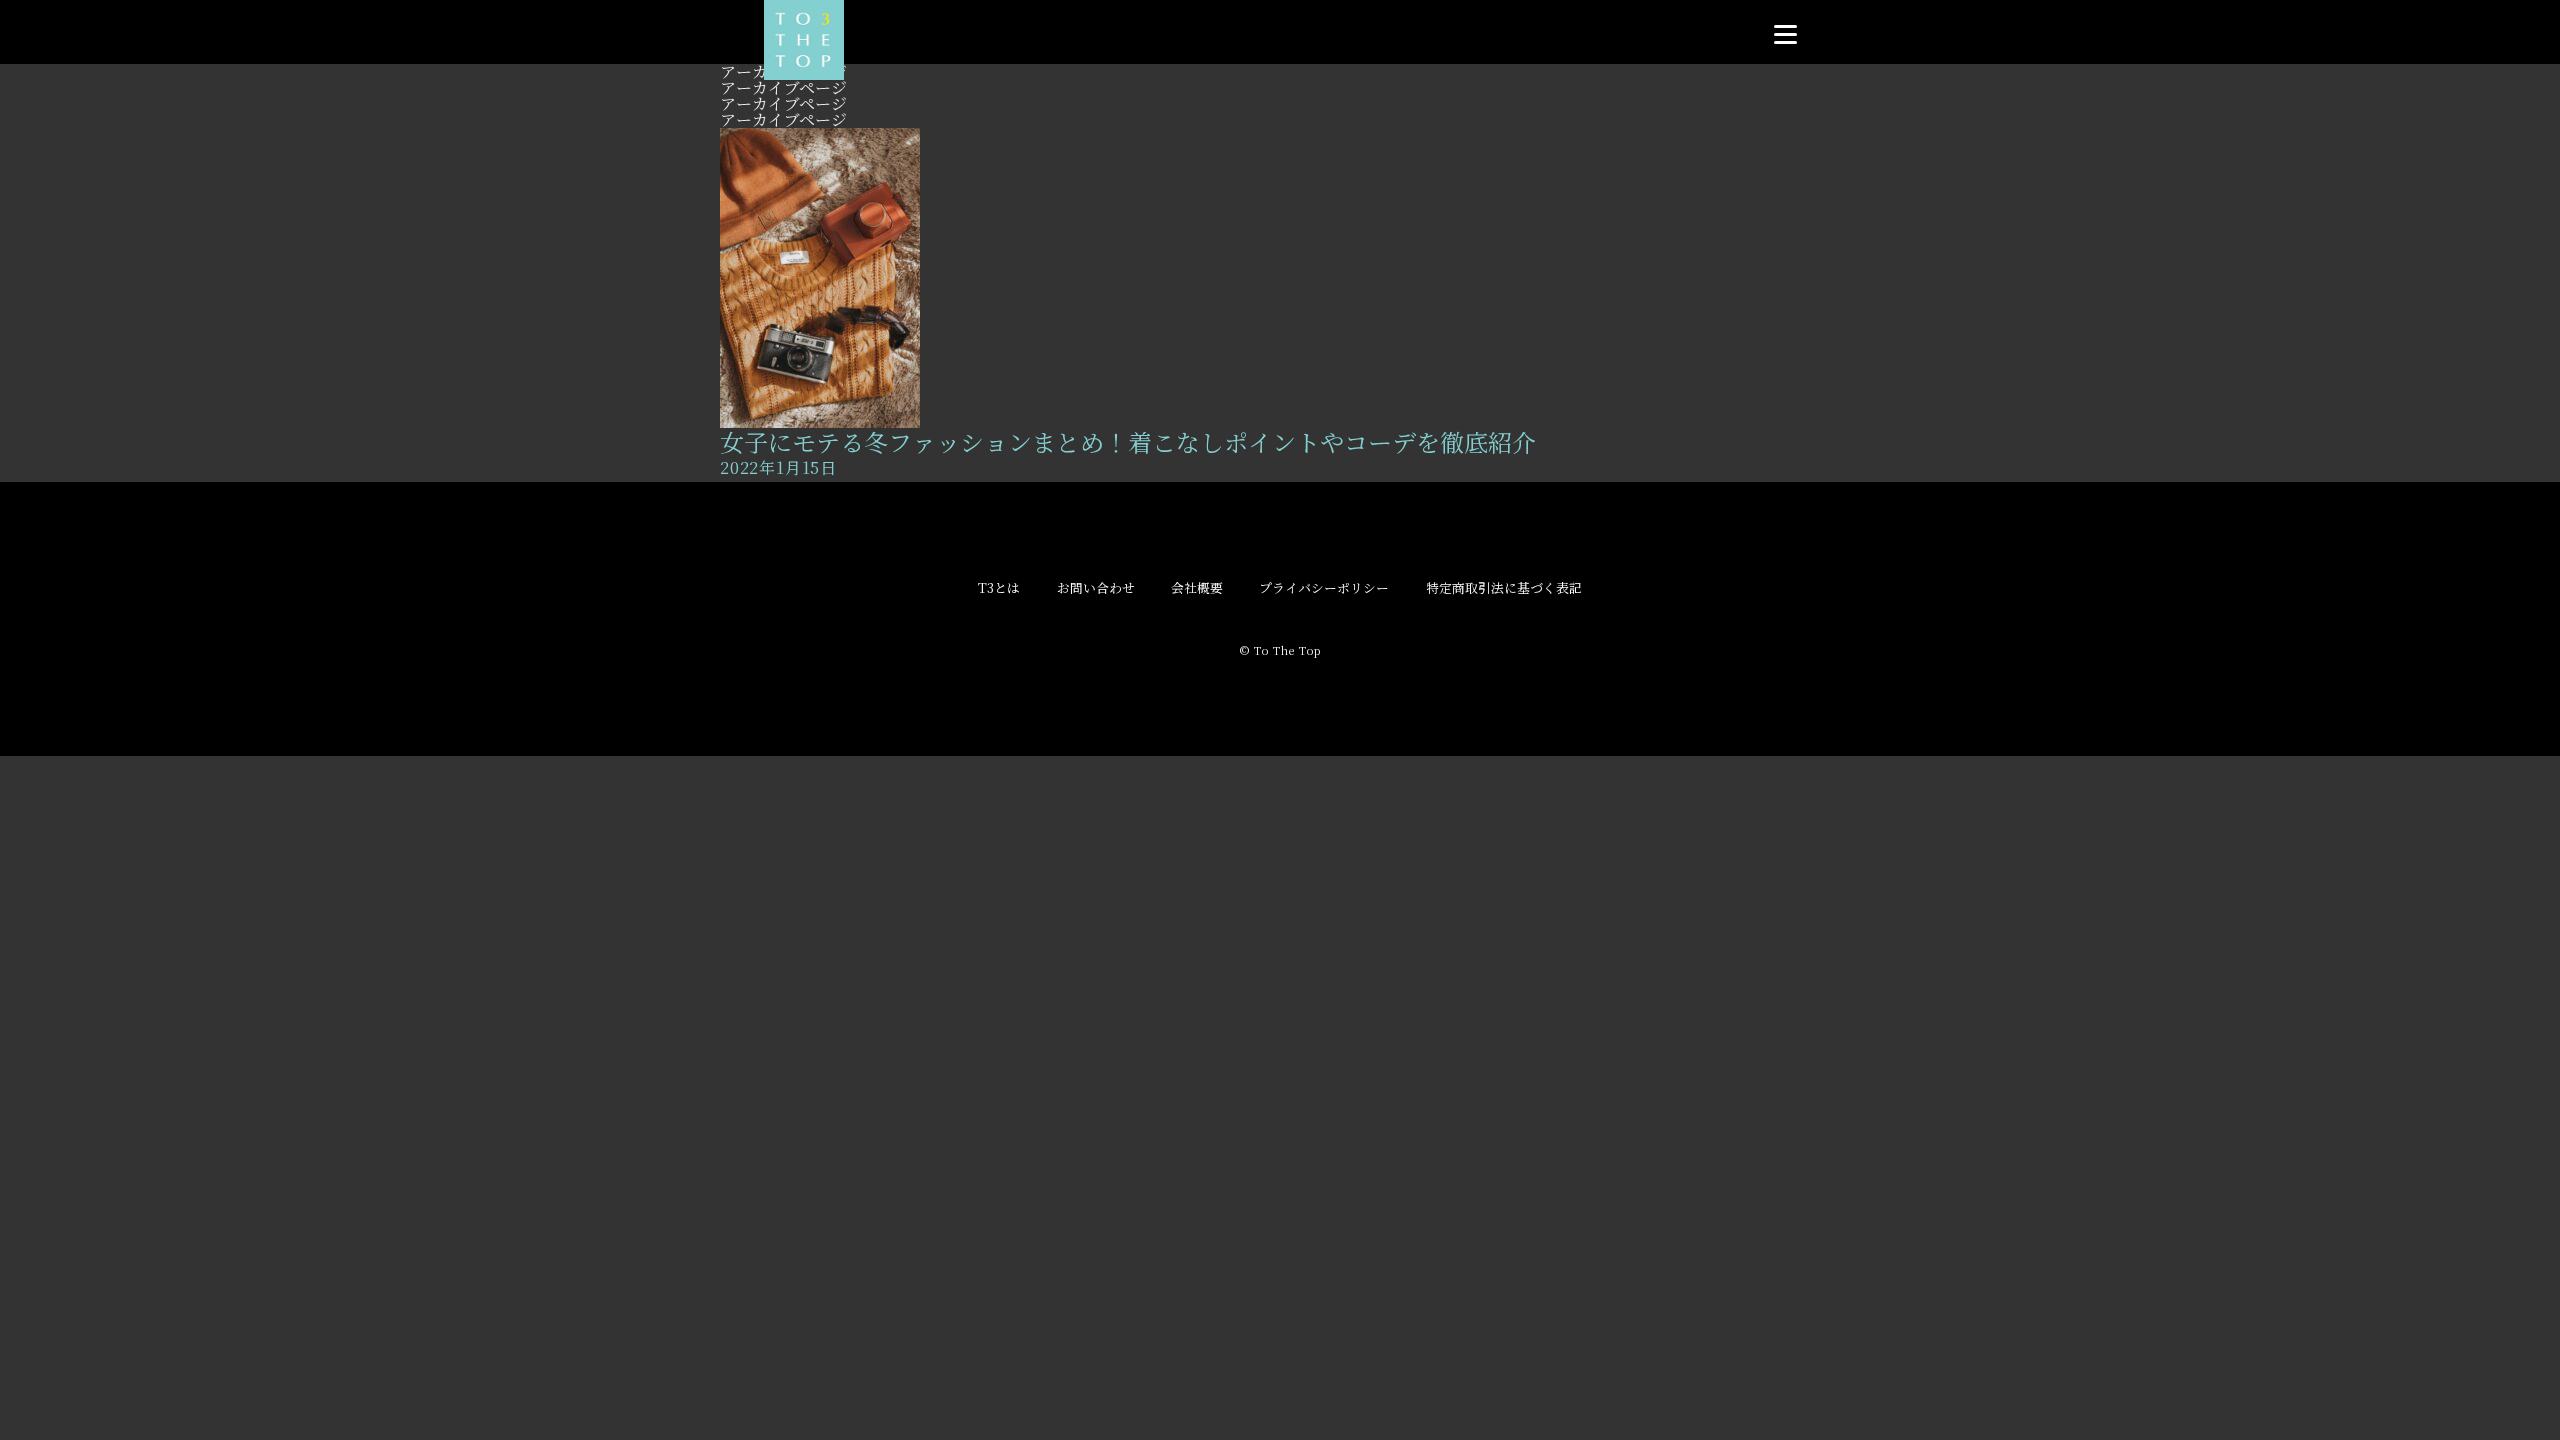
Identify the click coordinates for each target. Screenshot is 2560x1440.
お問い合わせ (1096, 588)
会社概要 (1197, 588)
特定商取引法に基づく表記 (1504, 588)
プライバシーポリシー (1324, 588)
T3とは (999, 588)
